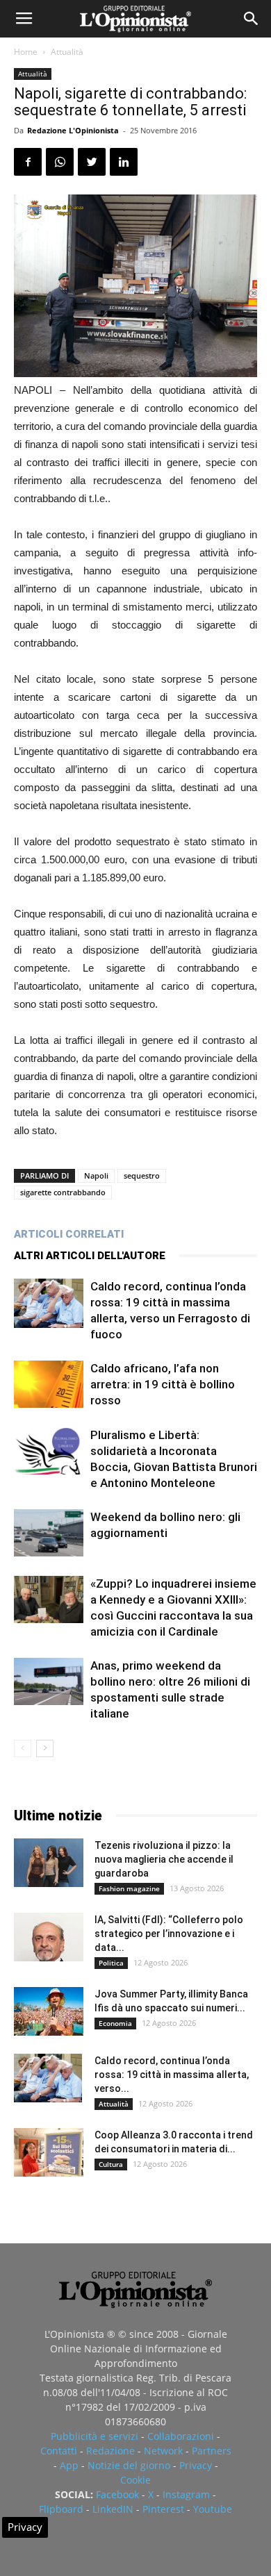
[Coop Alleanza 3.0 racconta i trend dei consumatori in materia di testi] (49, 2152)
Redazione (110, 2451)
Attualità (67, 52)
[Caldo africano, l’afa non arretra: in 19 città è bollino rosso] (49, 1385)
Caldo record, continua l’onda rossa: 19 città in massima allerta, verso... (172, 2075)
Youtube (213, 2509)
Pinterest (163, 2509)
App (69, 2465)
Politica (111, 1963)
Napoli (96, 1175)
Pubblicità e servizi (95, 2436)
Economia (115, 2023)
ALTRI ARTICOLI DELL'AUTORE (90, 1256)
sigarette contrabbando (63, 1192)
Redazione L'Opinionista (73, 130)
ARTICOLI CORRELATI (69, 1234)
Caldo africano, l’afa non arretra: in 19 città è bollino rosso (163, 1384)
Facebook (117, 2494)
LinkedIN (113, 2509)
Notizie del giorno (129, 2465)
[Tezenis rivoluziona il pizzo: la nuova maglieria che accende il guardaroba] (49, 1863)
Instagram (186, 2494)
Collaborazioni (181, 2436)
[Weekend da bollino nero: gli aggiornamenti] (49, 1533)
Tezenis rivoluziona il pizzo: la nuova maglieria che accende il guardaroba (164, 1859)
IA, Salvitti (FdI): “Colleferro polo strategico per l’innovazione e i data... (169, 1934)
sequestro (142, 1175)
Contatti (59, 2451)
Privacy (196, 2465)
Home (26, 52)
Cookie (135, 2480)
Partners (212, 2451)
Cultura (111, 2164)
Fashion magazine (129, 1888)
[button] (252, 19)
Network (163, 2451)
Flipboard (61, 2509)
